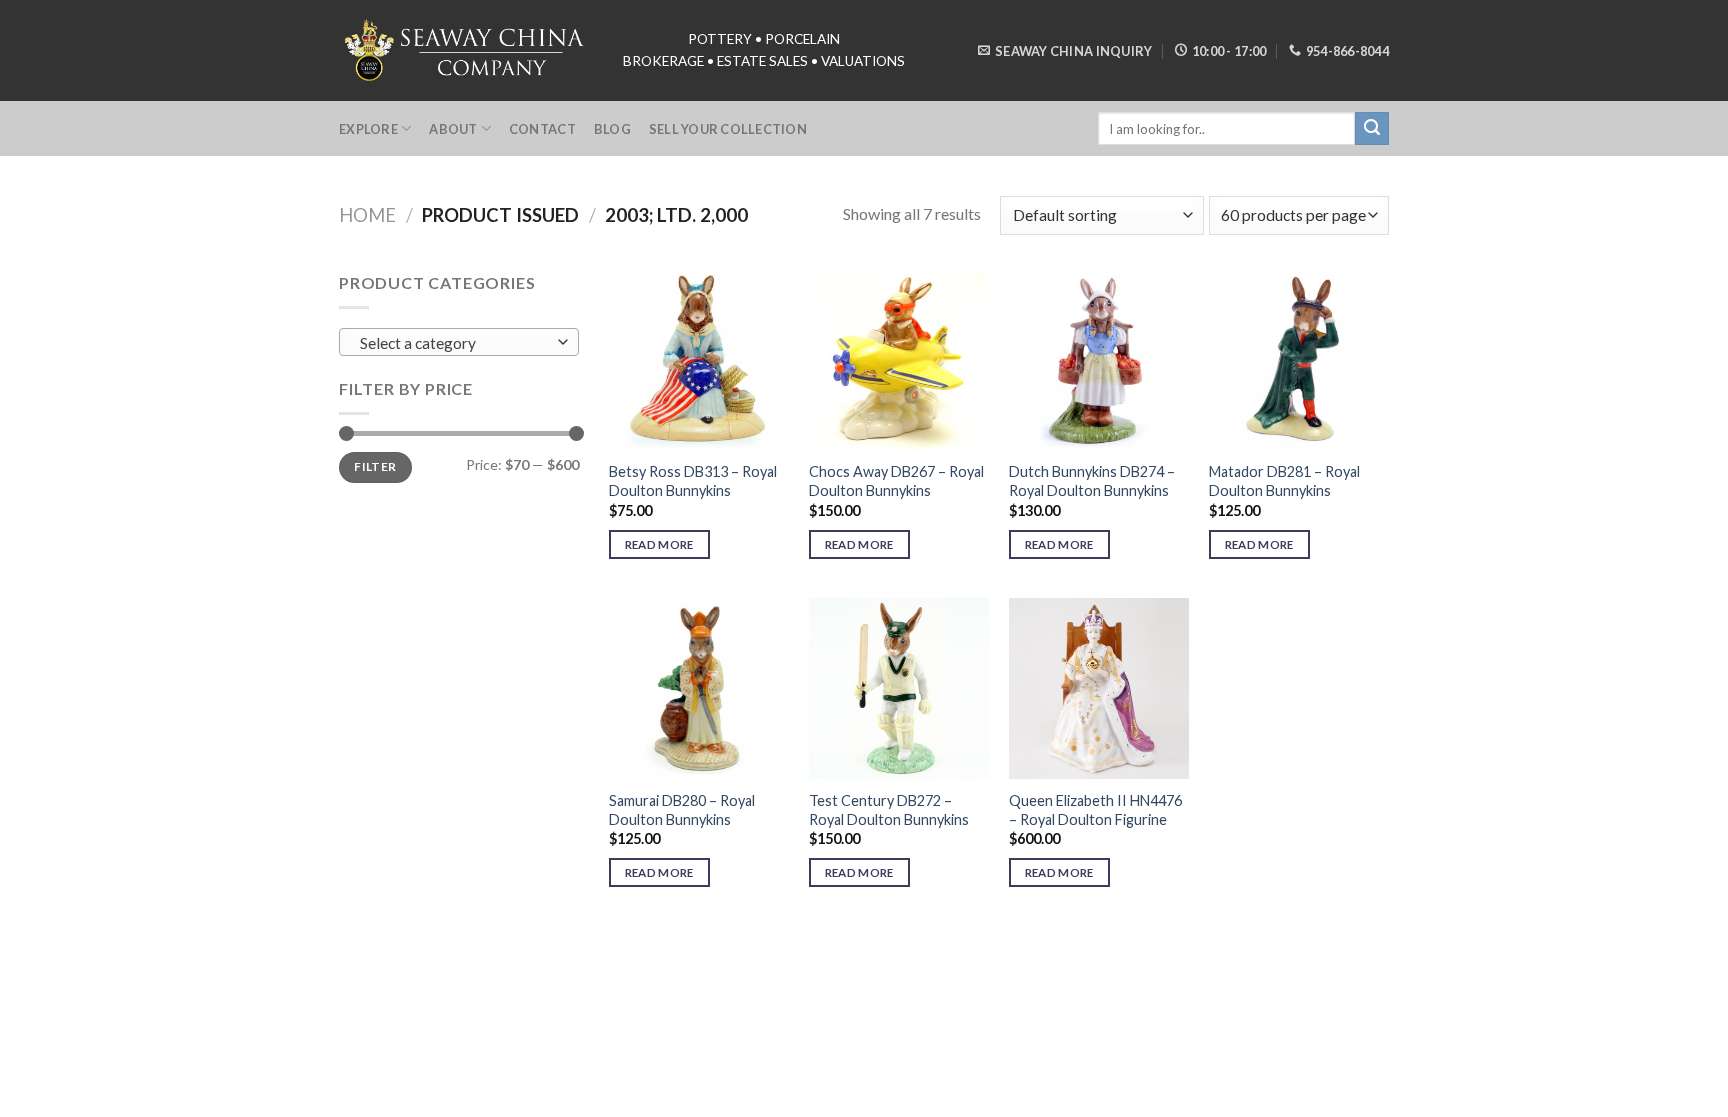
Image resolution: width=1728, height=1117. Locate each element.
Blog (612, 129)
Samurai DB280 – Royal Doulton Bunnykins (682, 810)
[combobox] (459, 342)
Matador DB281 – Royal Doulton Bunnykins (1284, 481)
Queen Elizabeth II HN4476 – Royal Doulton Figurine (1095, 810)
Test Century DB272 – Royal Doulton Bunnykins (889, 810)
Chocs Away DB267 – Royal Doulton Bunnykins (896, 481)
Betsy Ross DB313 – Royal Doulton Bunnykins (693, 481)
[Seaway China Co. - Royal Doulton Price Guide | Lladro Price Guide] (466, 50)
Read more (659, 544)
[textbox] (454, 343)
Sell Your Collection (728, 129)
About (453, 129)
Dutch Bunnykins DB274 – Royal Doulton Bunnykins (1092, 481)
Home (367, 215)
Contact (542, 129)
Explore (368, 129)
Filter (375, 466)
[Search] (1372, 129)
